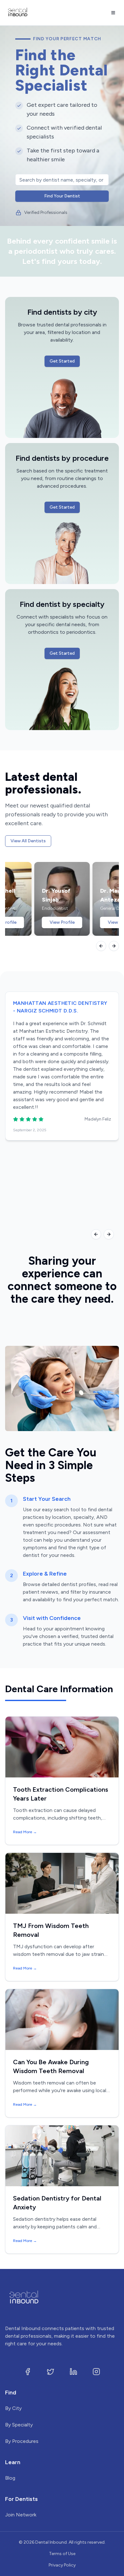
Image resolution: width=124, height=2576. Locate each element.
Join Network (21, 2515)
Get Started (62, 361)
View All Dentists (28, 841)
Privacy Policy (62, 2565)
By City (13, 2408)
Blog (10, 2478)
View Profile (62, 922)
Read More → (25, 1832)
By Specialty (19, 2425)
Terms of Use (62, 2554)
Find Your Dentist (62, 196)
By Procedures (22, 2441)
